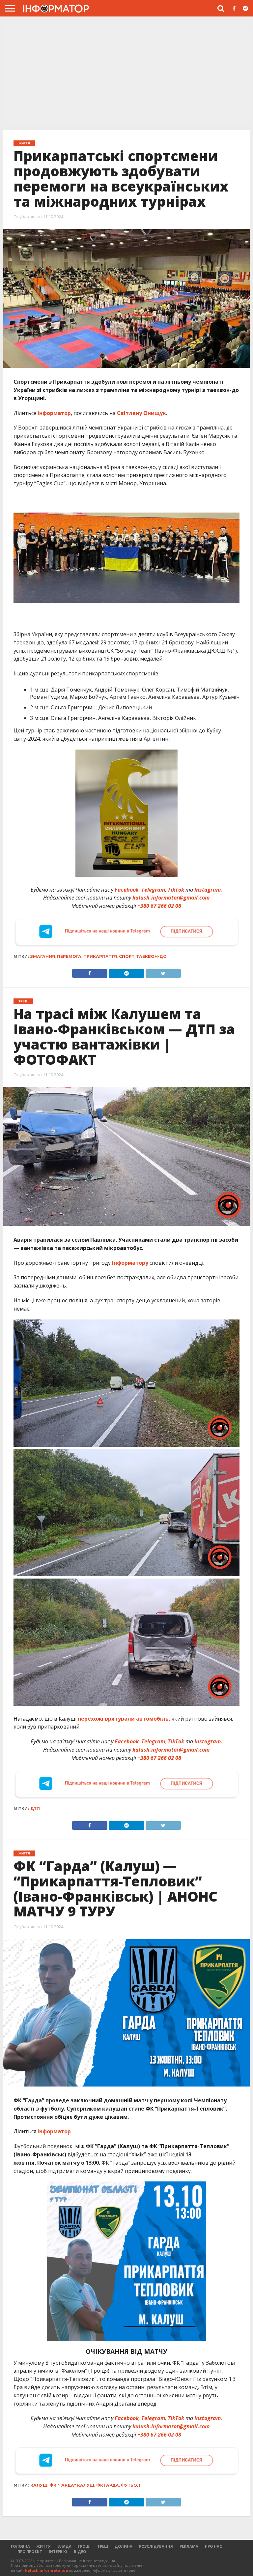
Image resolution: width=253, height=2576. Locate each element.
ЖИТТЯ (44, 2546)
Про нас (213, 2546)
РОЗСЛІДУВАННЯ (156, 2546)
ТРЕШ (103, 2546)
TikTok (176, 890)
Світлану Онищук (141, 413)
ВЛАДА (64, 2546)
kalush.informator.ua (47, 2570)
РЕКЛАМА (189, 2546)
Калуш (39, 2485)
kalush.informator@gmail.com (171, 898)
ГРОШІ (84, 2546)
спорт (127, 956)
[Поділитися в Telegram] (126, 972)
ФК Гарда (108, 2485)
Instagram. (208, 890)
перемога (69, 956)
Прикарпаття (100, 956)
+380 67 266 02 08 (159, 906)
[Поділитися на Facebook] (90, 972)
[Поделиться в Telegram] (126, 1824)
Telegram (153, 890)
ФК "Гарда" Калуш (72, 2485)
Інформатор (54, 413)
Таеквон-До (152, 956)
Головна (20, 2546)
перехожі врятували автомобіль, (124, 1719)
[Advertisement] (126, 75)
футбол (131, 2485)
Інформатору (130, 1263)
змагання (43, 956)
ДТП (35, 1808)
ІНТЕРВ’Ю (58, 2551)
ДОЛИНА (124, 2546)
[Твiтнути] (163, 972)
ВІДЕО (80, 2551)
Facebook (127, 890)
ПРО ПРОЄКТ (30, 2551)
